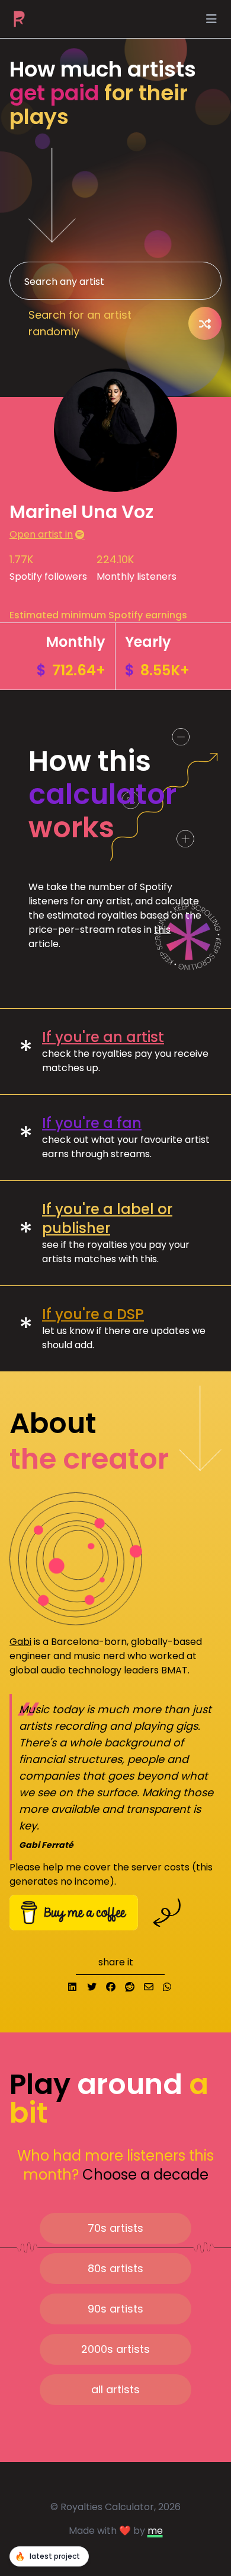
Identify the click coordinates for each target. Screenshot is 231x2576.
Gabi (20, 1642)
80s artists (115, 2268)
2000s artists (115, 2349)
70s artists (115, 2228)
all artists (115, 2389)
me (155, 2531)
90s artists (115, 2309)
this (162, 930)
